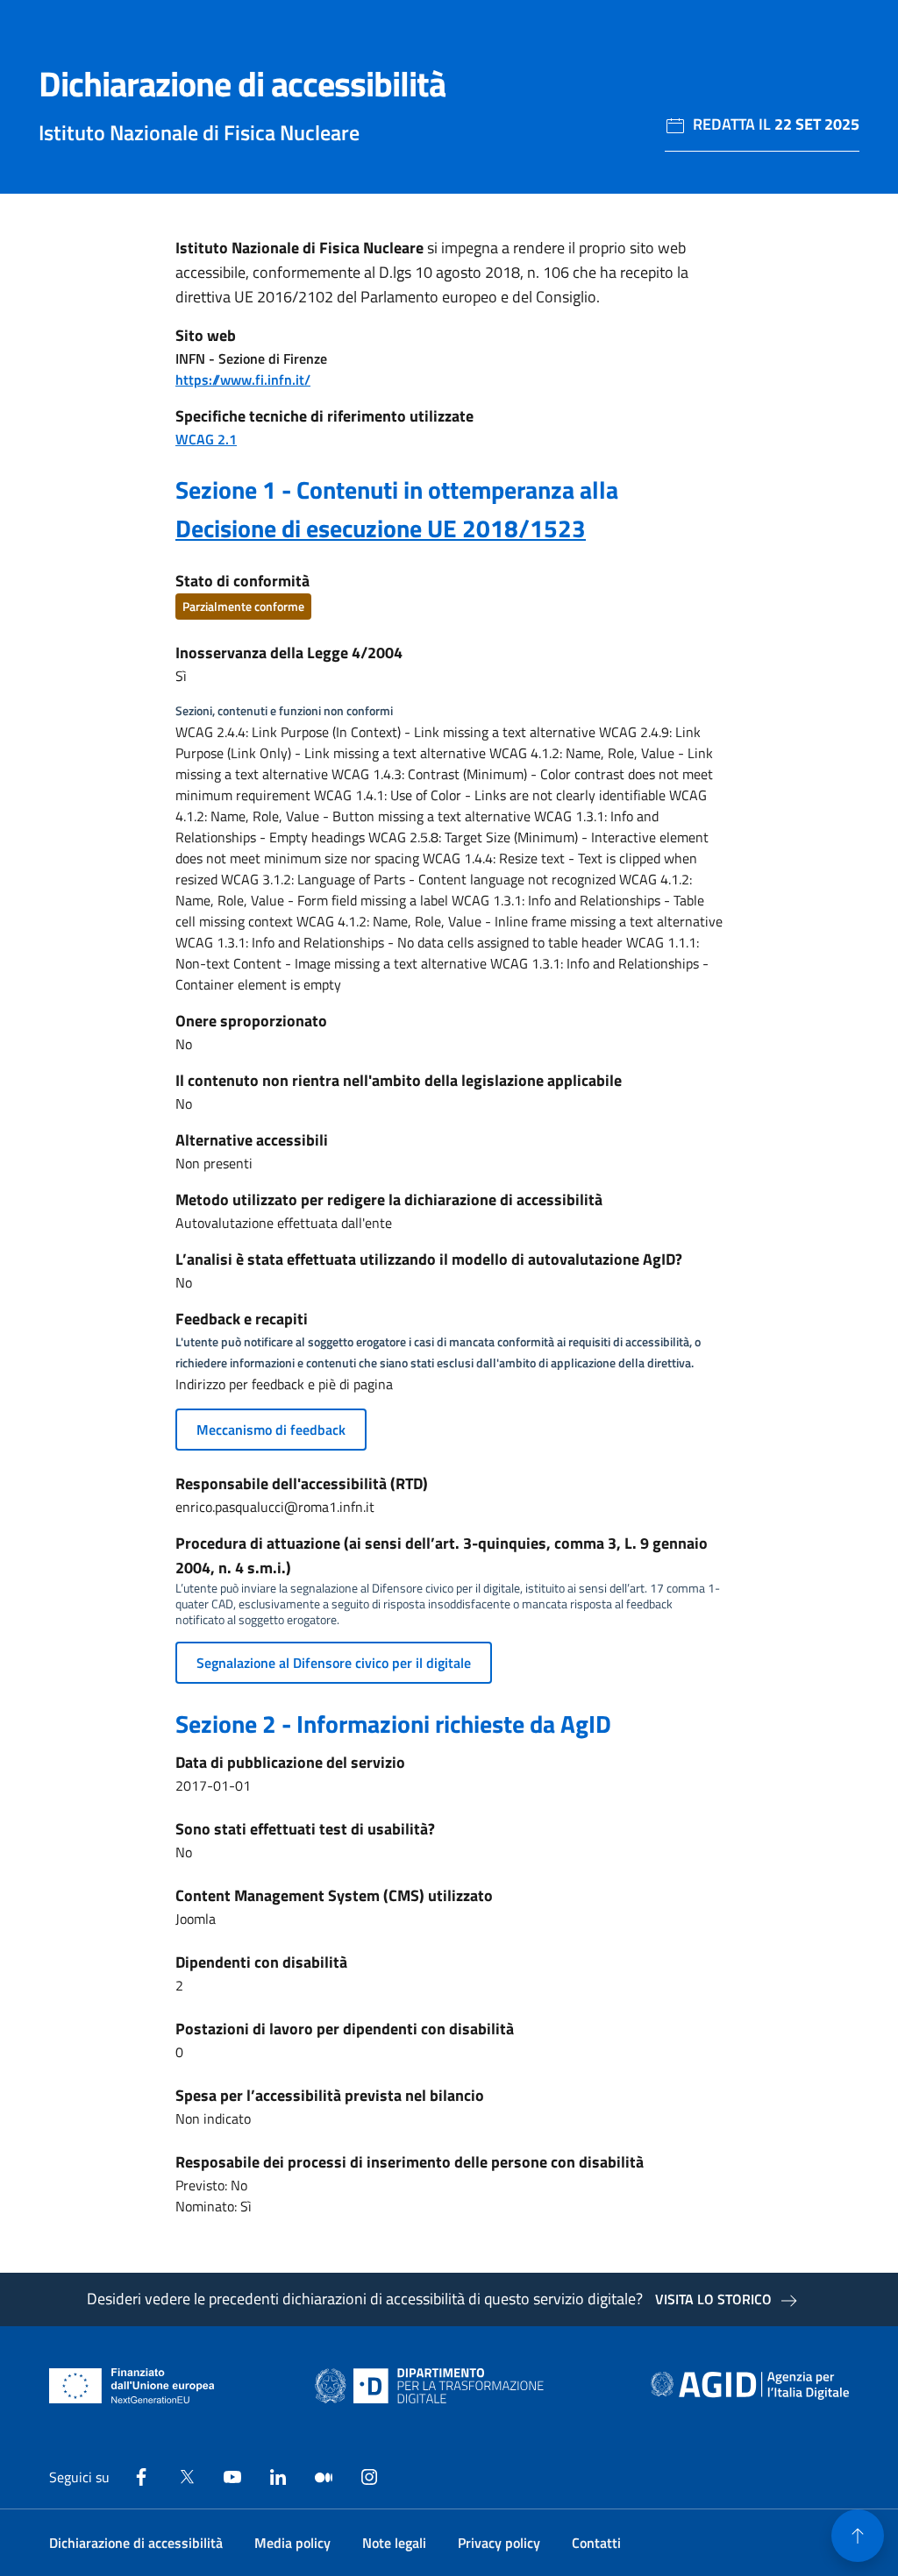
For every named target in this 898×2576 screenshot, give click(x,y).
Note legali (394, 2543)
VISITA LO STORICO (713, 2299)
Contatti (596, 2543)
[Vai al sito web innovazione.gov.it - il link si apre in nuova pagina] (433, 2386)
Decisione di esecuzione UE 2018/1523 (381, 528)
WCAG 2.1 (206, 439)
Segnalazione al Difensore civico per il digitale (334, 1663)
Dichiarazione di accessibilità (136, 2543)
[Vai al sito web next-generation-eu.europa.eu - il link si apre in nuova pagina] (132, 2386)
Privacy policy (499, 2543)
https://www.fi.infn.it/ (243, 380)
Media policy (292, 2543)
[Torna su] (858, 2536)
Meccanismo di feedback (271, 1430)
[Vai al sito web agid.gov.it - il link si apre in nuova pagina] (750, 2386)
